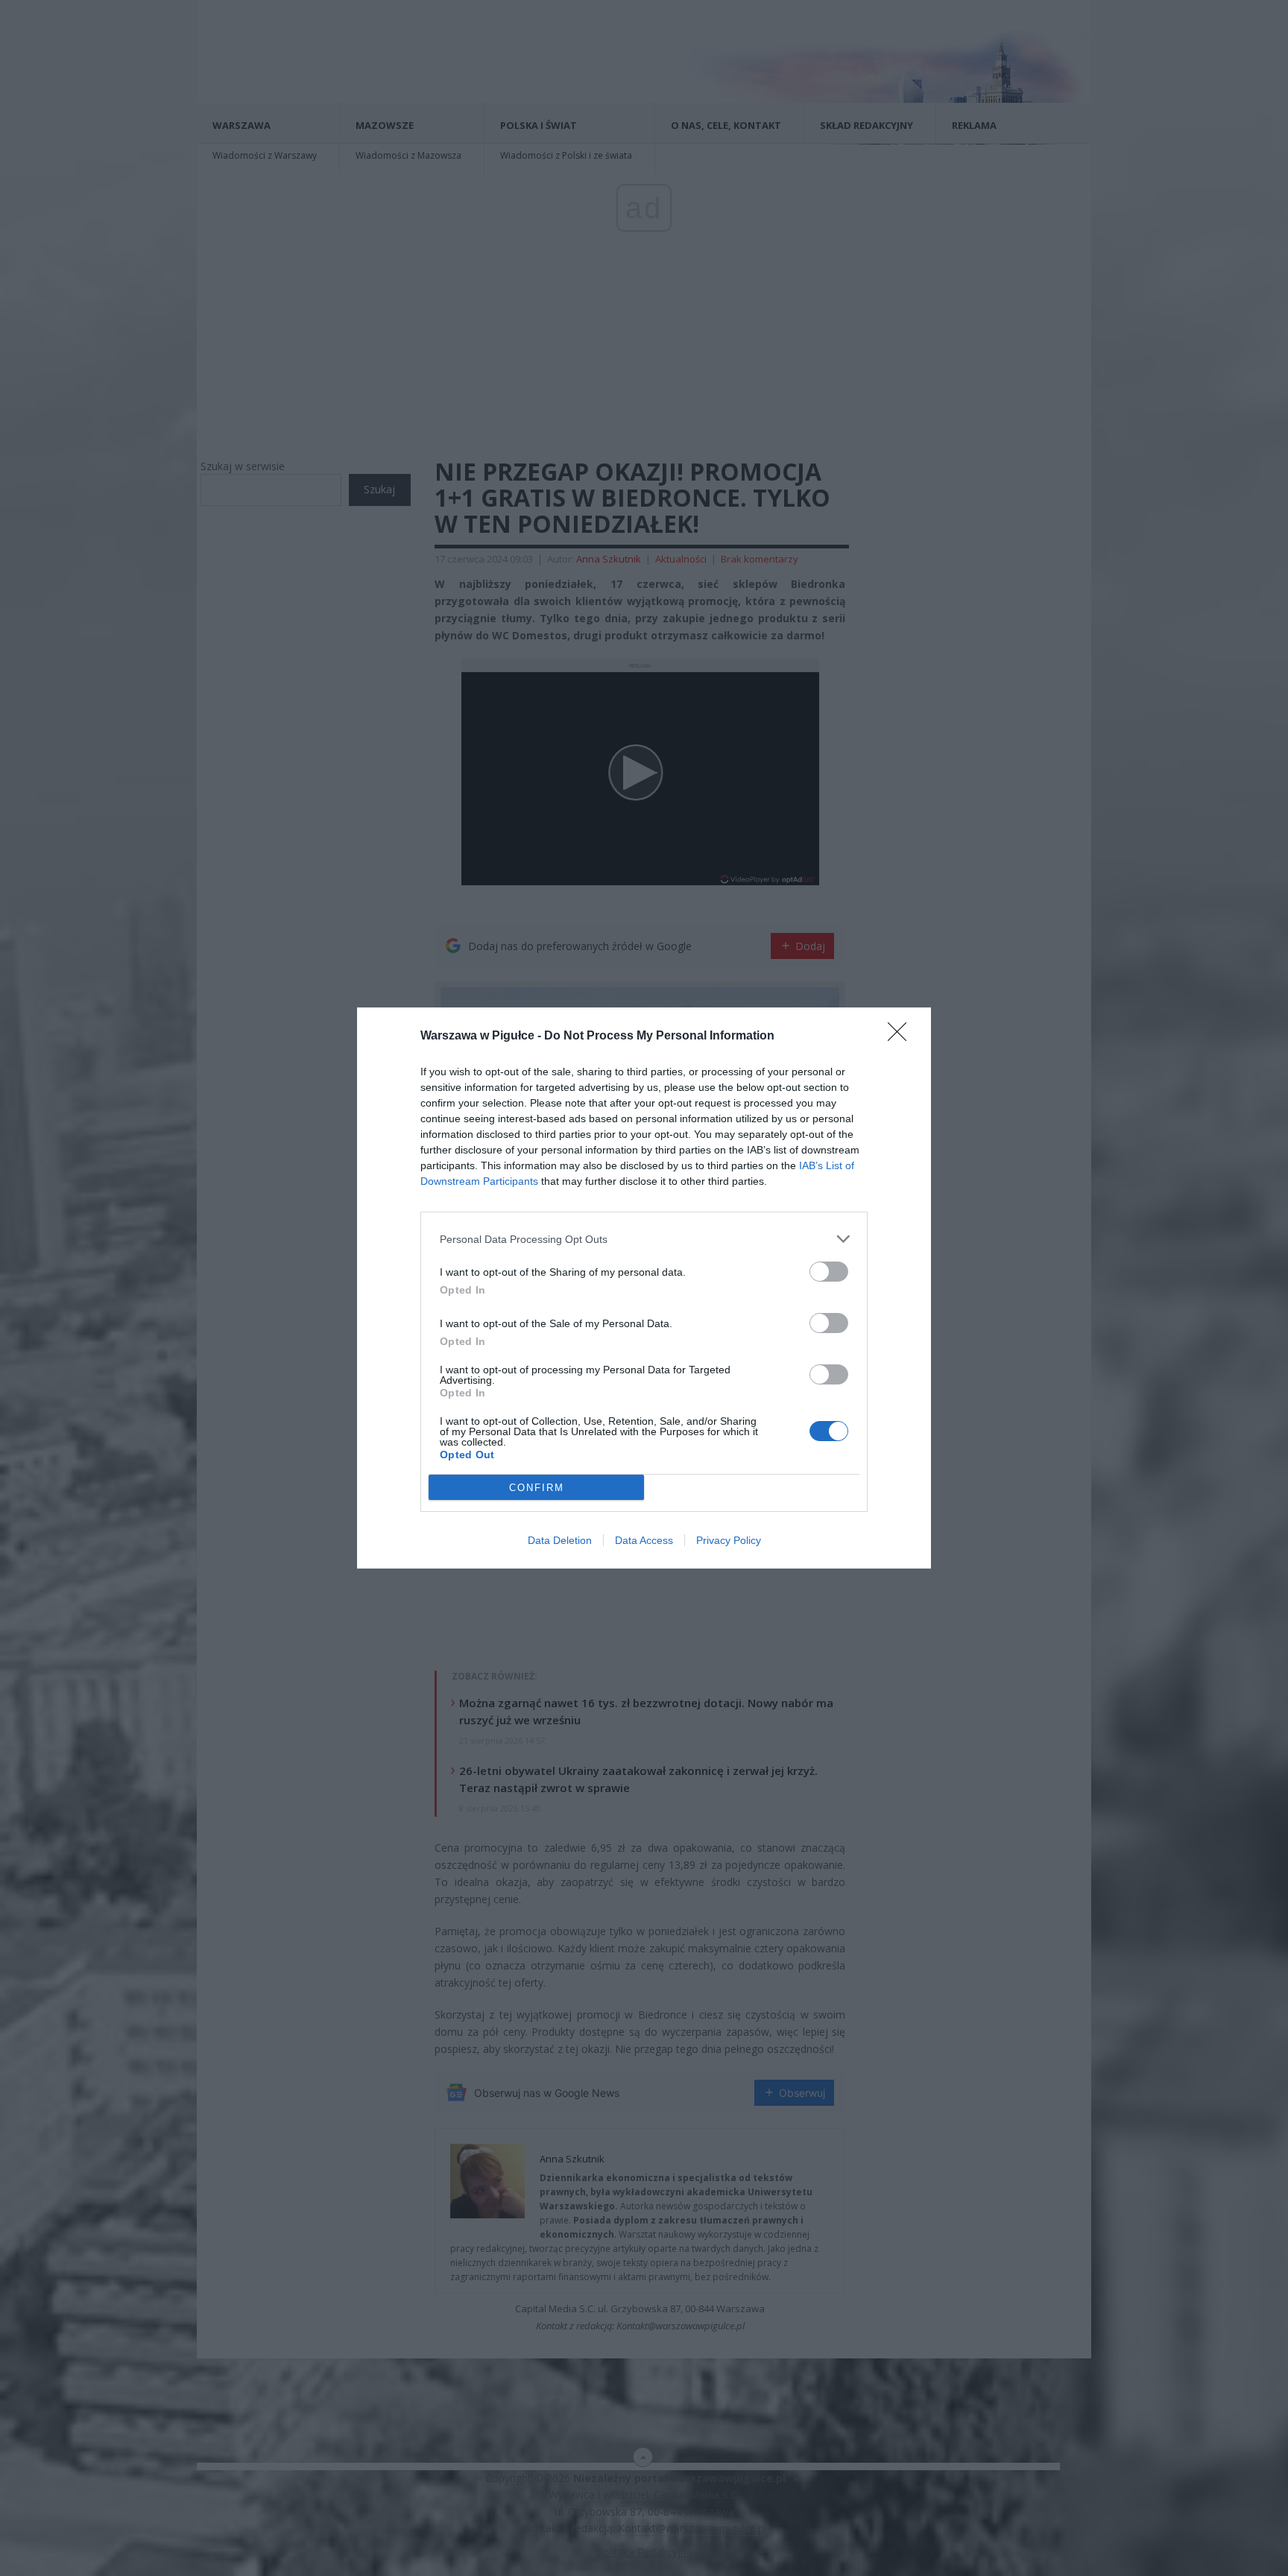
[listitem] (644, 1239)
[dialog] (644, 1288)
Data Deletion (560, 1540)
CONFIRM (537, 1488)
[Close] (902, 1037)
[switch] (829, 1272)
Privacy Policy (729, 1540)
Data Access (644, 1540)
